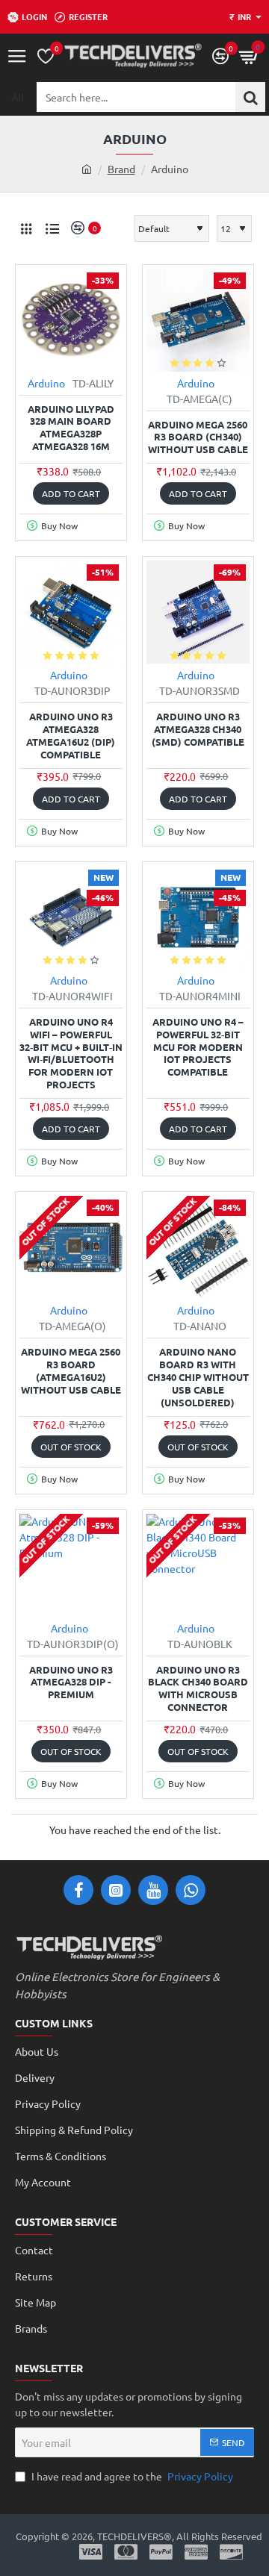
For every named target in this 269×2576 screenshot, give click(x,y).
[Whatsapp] (191, 1890)
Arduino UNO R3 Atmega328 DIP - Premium (71, 1682)
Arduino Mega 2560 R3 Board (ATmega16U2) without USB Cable (71, 1371)
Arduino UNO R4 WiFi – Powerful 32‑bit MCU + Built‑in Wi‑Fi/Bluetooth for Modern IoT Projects (71, 1053)
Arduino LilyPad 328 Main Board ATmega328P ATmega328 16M (71, 428)
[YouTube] (153, 1890)
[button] (71, 493)
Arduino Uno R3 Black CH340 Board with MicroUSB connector (198, 1689)
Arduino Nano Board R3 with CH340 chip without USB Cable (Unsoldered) (198, 1377)
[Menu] (17, 56)
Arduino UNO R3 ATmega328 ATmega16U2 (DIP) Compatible (71, 736)
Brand (121, 169)
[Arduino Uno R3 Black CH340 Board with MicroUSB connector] (198, 1565)
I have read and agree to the (131, 2476)
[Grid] (26, 228)
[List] (52, 228)
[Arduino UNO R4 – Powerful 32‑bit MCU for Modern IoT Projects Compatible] (198, 917)
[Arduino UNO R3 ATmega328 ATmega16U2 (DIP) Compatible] (71, 612)
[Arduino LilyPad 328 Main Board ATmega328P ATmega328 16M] (71, 320)
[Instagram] (116, 1890)
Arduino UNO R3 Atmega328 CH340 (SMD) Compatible (198, 729)
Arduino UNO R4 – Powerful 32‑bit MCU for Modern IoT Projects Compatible (198, 1047)
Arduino (46, 383)
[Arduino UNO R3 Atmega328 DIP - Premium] (71, 1565)
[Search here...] (250, 97)
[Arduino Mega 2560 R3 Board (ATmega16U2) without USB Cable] (71, 1247)
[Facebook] (78, 1890)
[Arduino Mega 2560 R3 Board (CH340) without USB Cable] (198, 320)
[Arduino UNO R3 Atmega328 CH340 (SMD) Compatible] (198, 612)
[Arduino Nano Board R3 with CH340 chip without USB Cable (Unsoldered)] (198, 1247)
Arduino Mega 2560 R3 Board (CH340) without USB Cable (198, 437)
